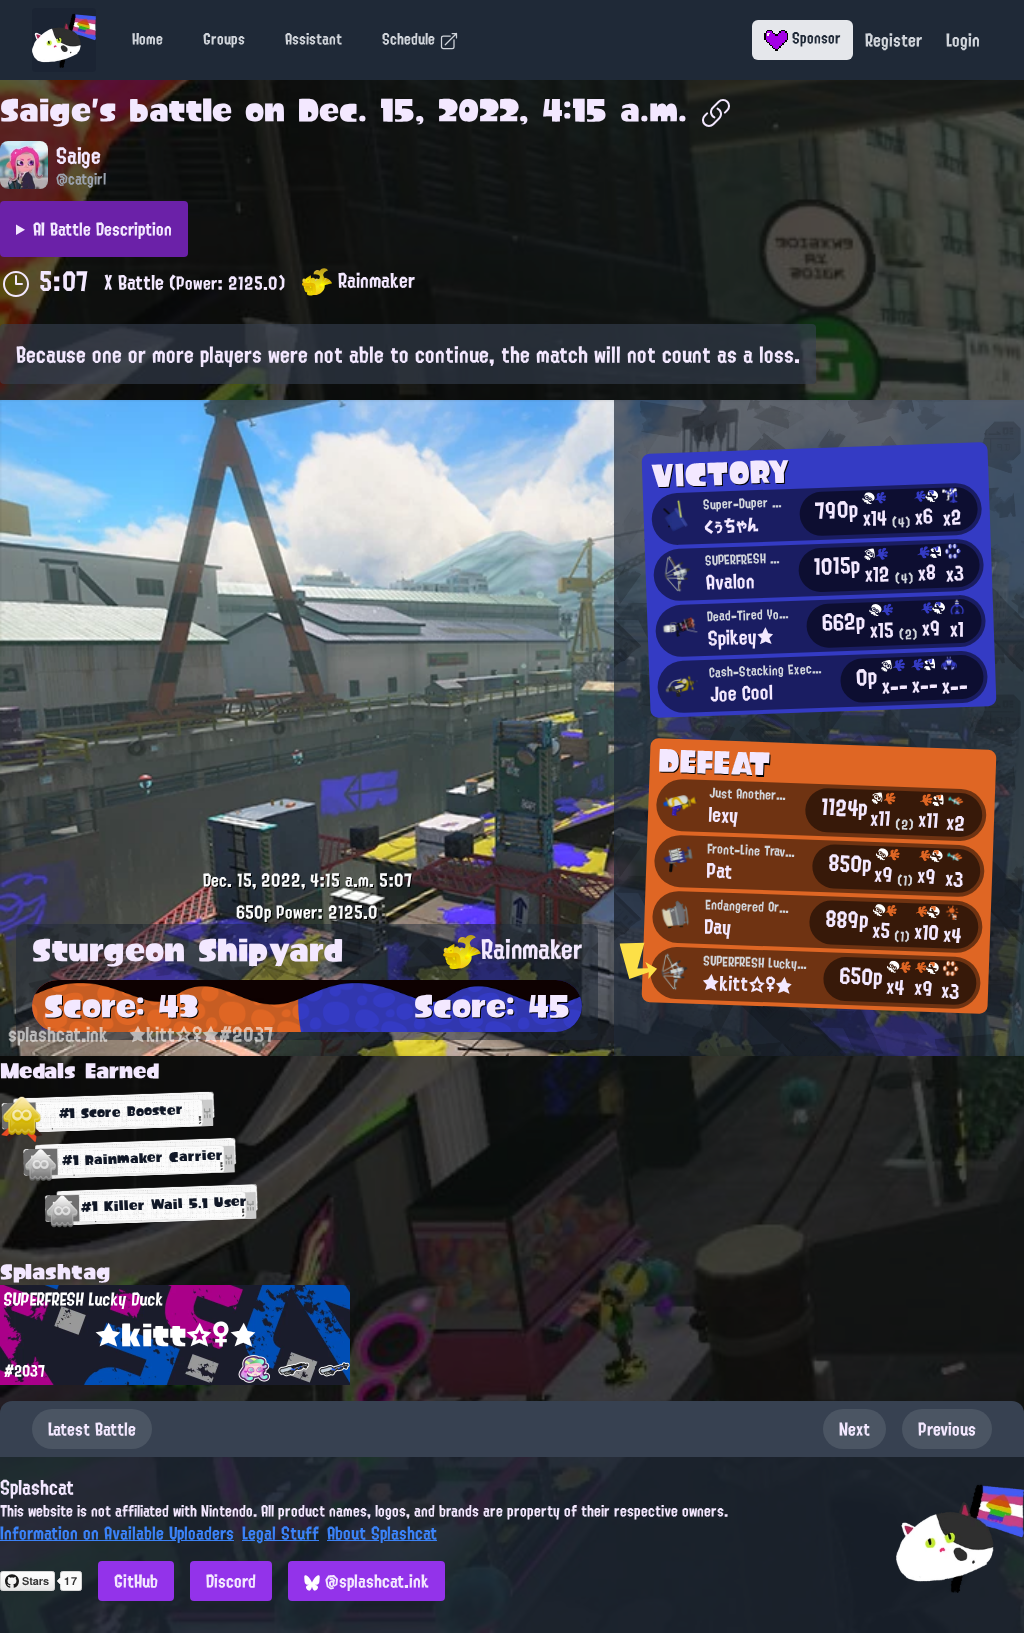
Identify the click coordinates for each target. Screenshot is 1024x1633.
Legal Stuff (280, 1533)
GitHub (136, 1581)
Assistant (313, 39)
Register (893, 40)
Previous (947, 1429)
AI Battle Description (102, 229)
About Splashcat (382, 1533)
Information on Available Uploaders (117, 1533)
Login (963, 40)
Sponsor (814, 38)
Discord (231, 1581)
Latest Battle (92, 1429)
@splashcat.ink (374, 1581)
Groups (224, 39)
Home (147, 39)
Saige (45, 110)
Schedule (410, 39)
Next (854, 1429)
